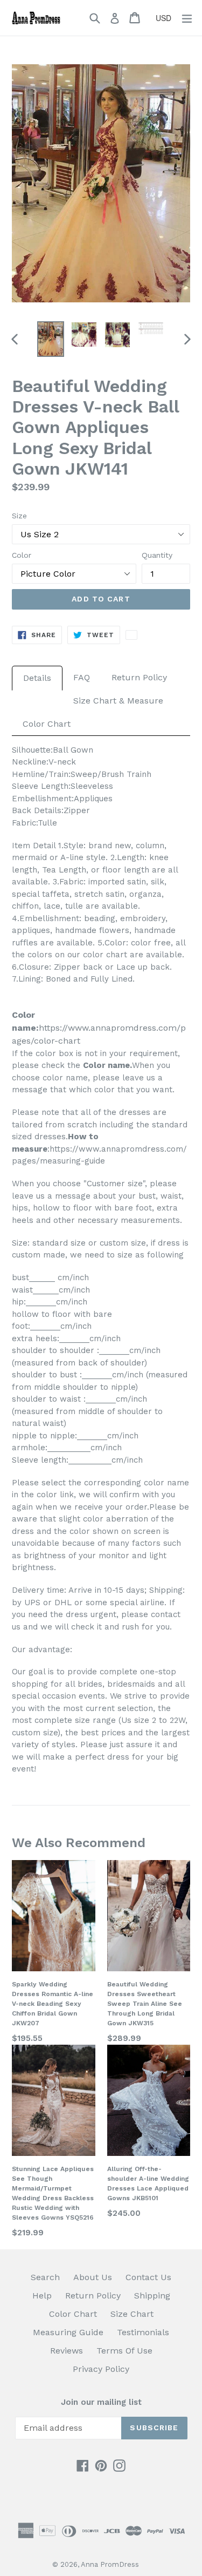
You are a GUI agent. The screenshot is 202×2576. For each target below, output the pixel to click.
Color (22, 555)
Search (45, 2277)
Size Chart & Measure (118, 701)
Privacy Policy (101, 2369)
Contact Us (148, 2277)
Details (37, 678)
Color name (106, 1065)
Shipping (152, 2296)
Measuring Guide (68, 2332)
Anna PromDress (110, 2564)
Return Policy (139, 677)
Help (42, 2296)
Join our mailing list (101, 2402)
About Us (93, 2277)
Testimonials (143, 2332)
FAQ (82, 677)
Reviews (67, 2351)
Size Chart (132, 2314)
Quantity (157, 555)
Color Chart (47, 724)
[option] (51, 339)
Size (19, 516)
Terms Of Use (124, 2351)
